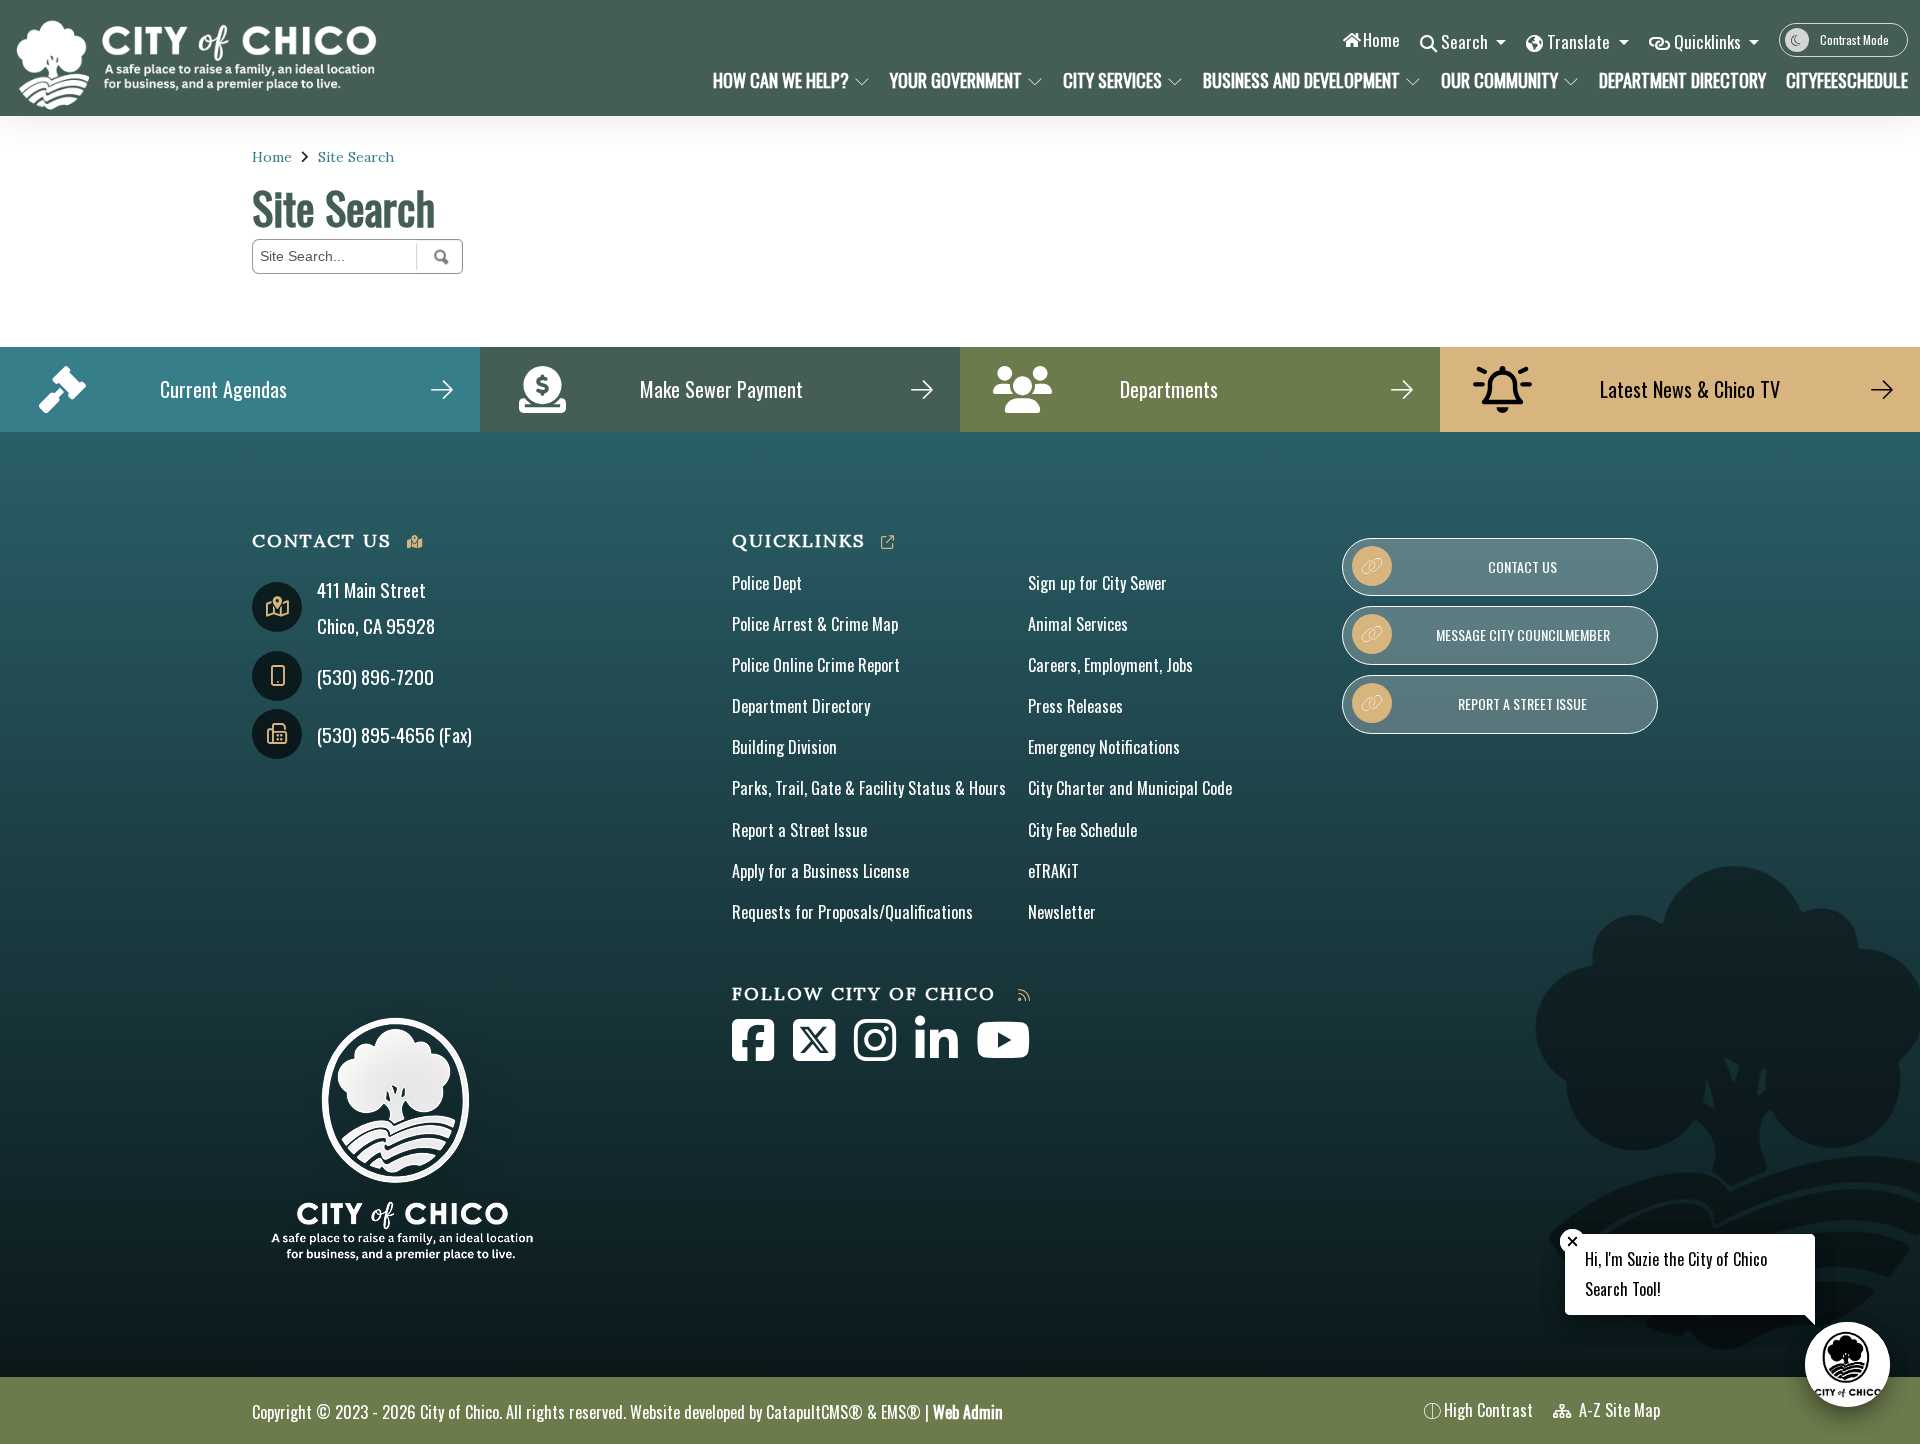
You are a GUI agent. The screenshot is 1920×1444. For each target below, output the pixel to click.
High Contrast (1488, 1410)
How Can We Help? (781, 80)
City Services (1112, 80)
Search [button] (1466, 41)
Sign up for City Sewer (1097, 583)
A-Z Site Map (1617, 1410)
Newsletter (1062, 912)
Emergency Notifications (1104, 747)
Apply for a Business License (820, 871)
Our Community (1499, 80)
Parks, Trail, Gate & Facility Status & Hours (869, 788)
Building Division (784, 747)
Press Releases (1075, 706)
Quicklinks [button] (1709, 41)
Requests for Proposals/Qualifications (852, 912)
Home (1381, 39)
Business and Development (1301, 80)
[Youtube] (1003, 1051)
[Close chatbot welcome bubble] (1572, 1241)
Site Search (356, 157)
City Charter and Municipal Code (1130, 788)
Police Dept (767, 583)
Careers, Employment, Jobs (1110, 665)
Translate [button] (1580, 41)
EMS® (901, 1412)
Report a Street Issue (799, 830)
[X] (816, 1051)
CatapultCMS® (814, 1412)
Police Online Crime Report (816, 665)
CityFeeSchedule (1840, 80)
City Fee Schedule (1082, 830)
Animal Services (1078, 624)
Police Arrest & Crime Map (815, 624)
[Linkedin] (938, 1051)
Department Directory (1678, 80)
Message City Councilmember (1523, 634)
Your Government (956, 80)
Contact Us (1522, 566)
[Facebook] (755, 1051)
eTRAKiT (1053, 871)
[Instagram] (877, 1051)
